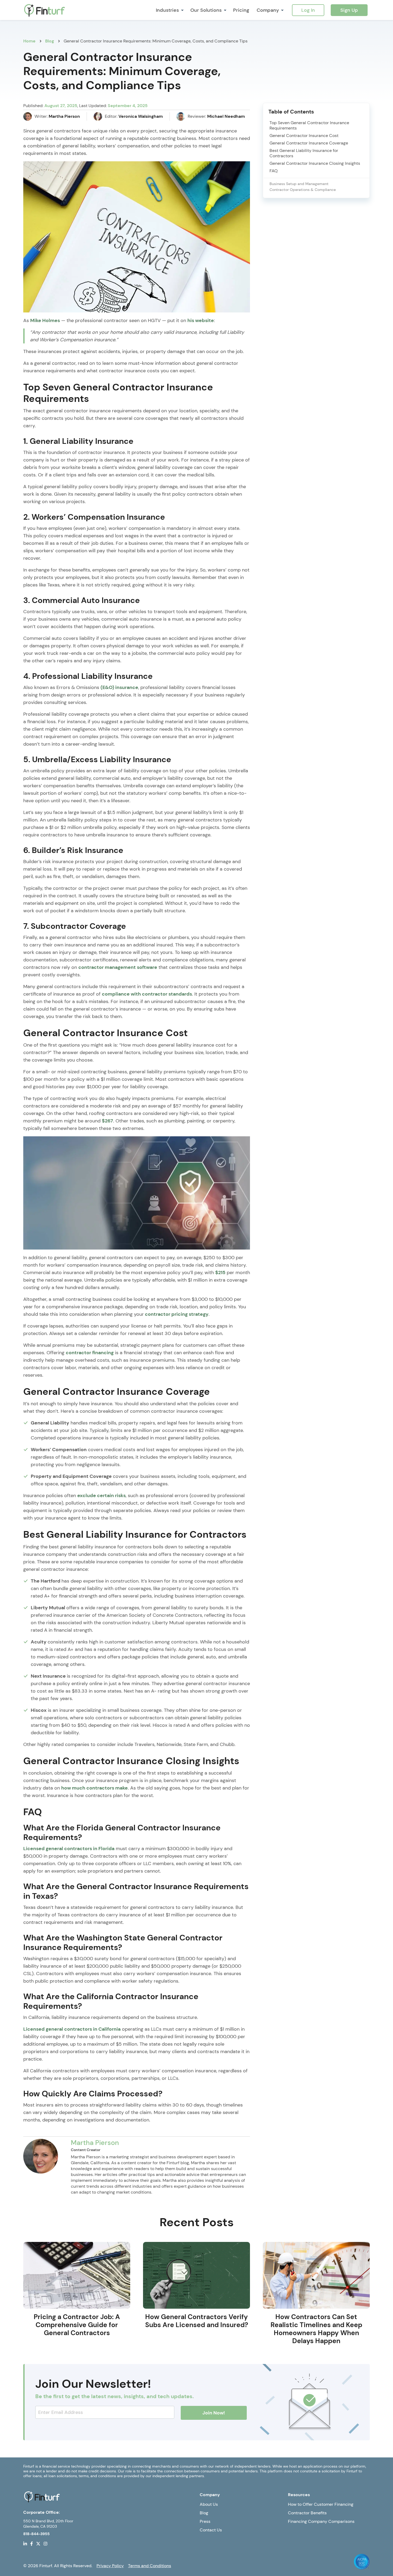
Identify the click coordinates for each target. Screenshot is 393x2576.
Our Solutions (206, 10)
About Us (209, 2504)
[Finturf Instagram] (45, 2543)
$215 (220, 1273)
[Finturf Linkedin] (25, 2543)
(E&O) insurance (119, 687)
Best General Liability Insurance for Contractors (304, 153)
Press (205, 2521)
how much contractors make (95, 1788)
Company (268, 10)
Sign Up (349, 10)
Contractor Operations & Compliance (303, 190)
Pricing (241, 10)
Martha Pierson (95, 2143)
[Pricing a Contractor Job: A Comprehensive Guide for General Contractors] (77, 2275)
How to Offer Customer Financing (321, 2504)
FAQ (274, 171)
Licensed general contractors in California (72, 2029)
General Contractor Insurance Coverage (309, 143)
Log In (308, 10)
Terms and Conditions (150, 2566)
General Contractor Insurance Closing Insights (315, 163)
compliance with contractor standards (147, 994)
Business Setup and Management (299, 184)
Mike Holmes (45, 320)
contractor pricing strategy (176, 1314)
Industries (167, 10)
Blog (204, 2513)
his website (201, 320)
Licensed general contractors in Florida (69, 1849)
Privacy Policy (110, 2566)
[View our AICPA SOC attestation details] (362, 2561)
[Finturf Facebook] (32, 2543)
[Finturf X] (38, 2543)
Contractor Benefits (307, 2513)
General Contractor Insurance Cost (304, 136)
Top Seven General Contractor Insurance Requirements (309, 126)
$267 (107, 1121)
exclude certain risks (101, 1496)
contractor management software (118, 967)
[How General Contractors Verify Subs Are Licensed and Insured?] (196, 2275)
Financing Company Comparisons (321, 2521)
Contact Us (211, 2530)
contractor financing (90, 1353)
